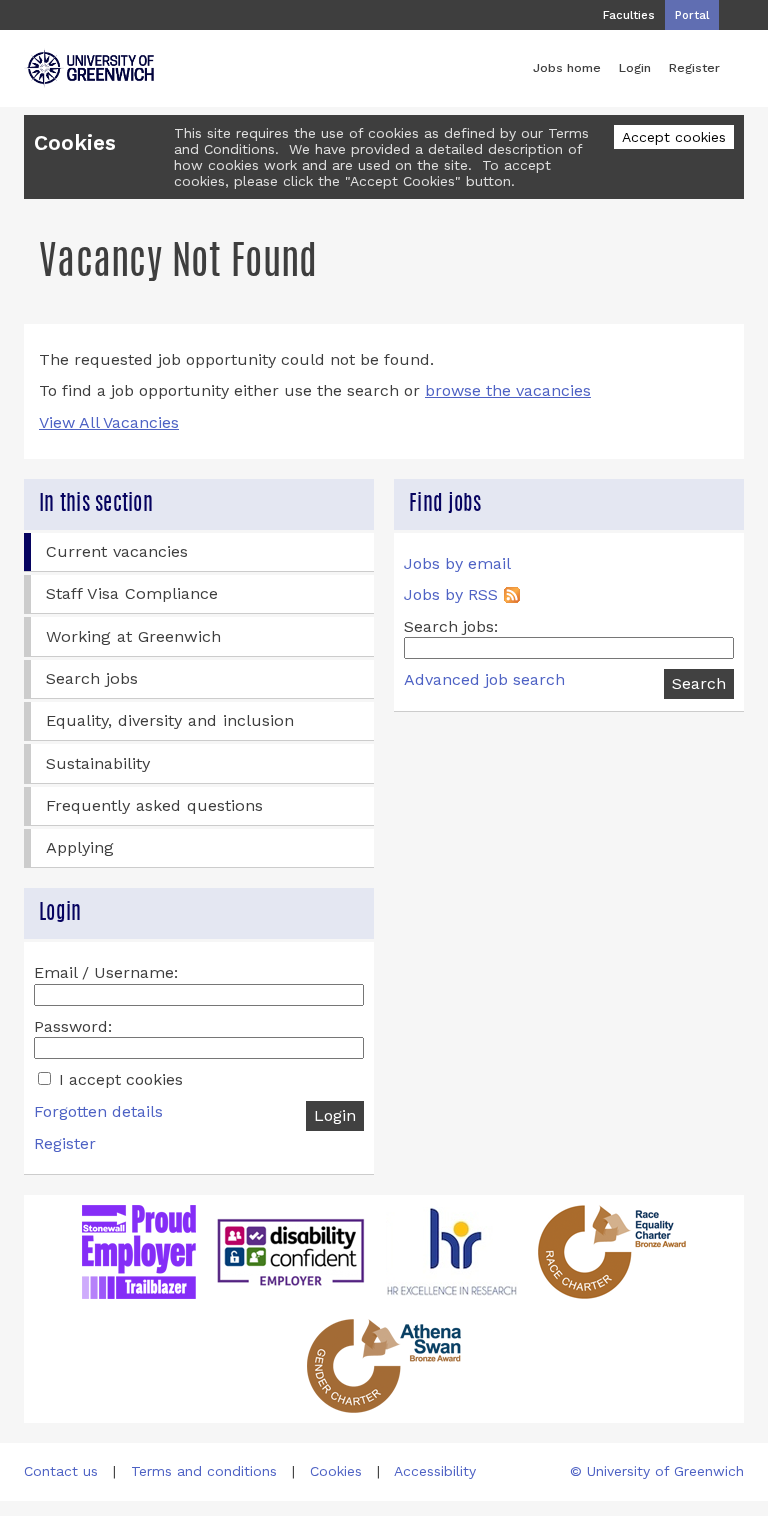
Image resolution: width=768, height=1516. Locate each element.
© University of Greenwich (657, 1471)
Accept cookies (674, 137)
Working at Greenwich (133, 636)
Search (699, 683)
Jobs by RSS (451, 594)
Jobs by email (457, 563)
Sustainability (98, 763)
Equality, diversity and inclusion (170, 720)
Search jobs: (451, 626)
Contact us (61, 1471)
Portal (692, 15)
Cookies (336, 1471)
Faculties (629, 15)
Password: (73, 1026)
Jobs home (567, 67)
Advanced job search (484, 679)
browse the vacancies (508, 390)
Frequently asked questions (154, 805)
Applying (80, 847)
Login (635, 67)
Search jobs (92, 678)
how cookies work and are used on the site (321, 165)
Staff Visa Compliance (132, 593)
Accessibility (435, 1471)
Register (694, 67)
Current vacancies (117, 551)
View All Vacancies (109, 422)
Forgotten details (98, 1111)
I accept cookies (118, 1079)
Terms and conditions (204, 1471)
